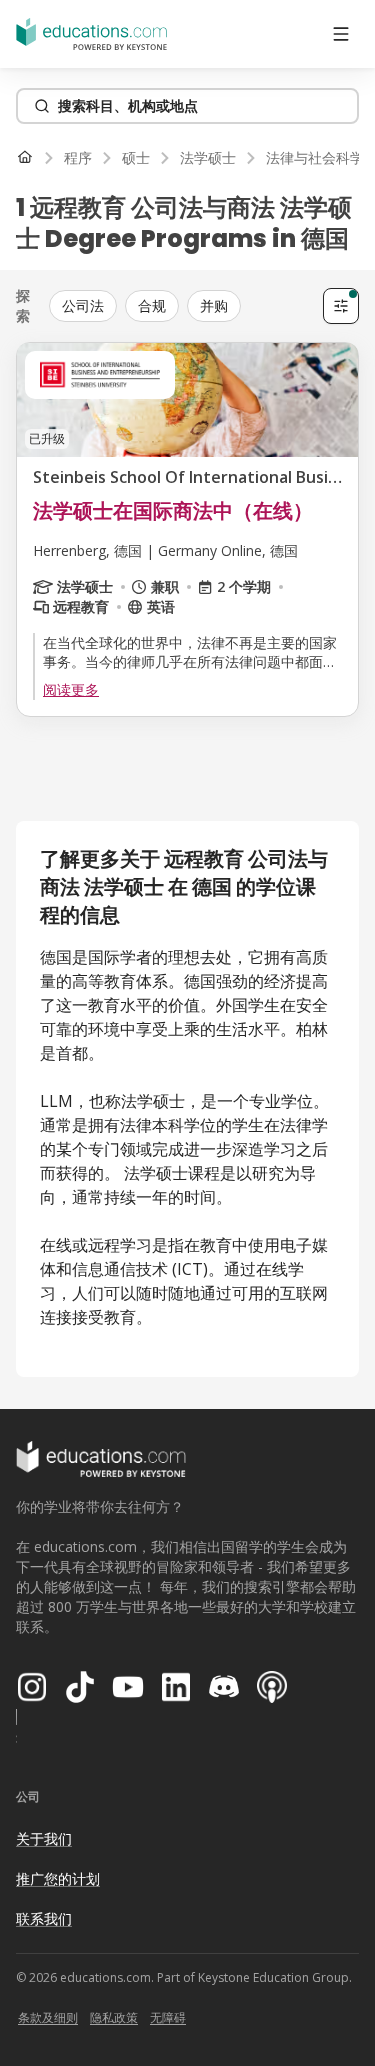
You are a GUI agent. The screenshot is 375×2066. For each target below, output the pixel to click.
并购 (214, 305)
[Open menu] (341, 34)
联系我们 (44, 1918)
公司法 (83, 305)
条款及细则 (48, 2017)
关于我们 (44, 1838)
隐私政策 (114, 2017)
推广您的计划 (58, 1878)
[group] (182, 306)
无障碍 (168, 2017)
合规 (152, 305)
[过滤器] (341, 306)
